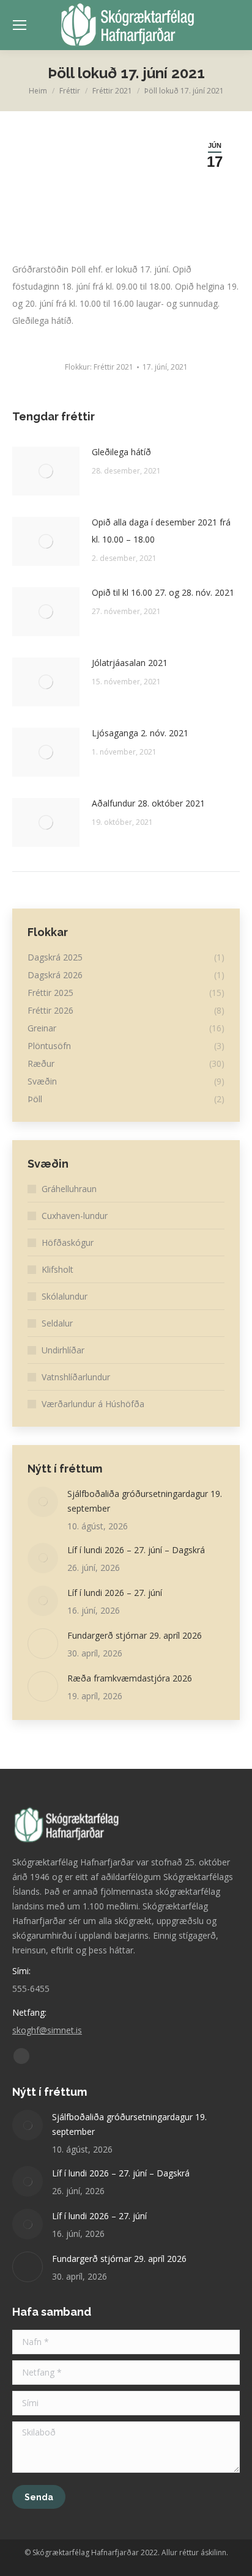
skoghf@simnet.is (47, 2030)
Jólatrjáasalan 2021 (130, 663)
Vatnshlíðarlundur (76, 1377)
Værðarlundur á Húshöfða (93, 1404)
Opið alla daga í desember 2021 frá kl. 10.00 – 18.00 (161, 531)
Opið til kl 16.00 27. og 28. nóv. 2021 (163, 592)
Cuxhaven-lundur (75, 1216)
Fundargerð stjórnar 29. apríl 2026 (135, 1635)
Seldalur (57, 1323)
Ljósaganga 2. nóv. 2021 (140, 733)
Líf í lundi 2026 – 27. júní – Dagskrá (136, 1550)
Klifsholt (57, 1269)
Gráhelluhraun (69, 1189)
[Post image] (46, 471)
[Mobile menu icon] (20, 25)
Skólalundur (65, 1296)
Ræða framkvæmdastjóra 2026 (130, 1678)
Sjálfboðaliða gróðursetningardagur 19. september (145, 1501)
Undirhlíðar (63, 1350)
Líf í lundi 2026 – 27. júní (115, 1593)
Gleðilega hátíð (121, 452)
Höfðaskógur (68, 1242)
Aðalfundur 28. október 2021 (148, 803)
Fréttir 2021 (113, 367)
